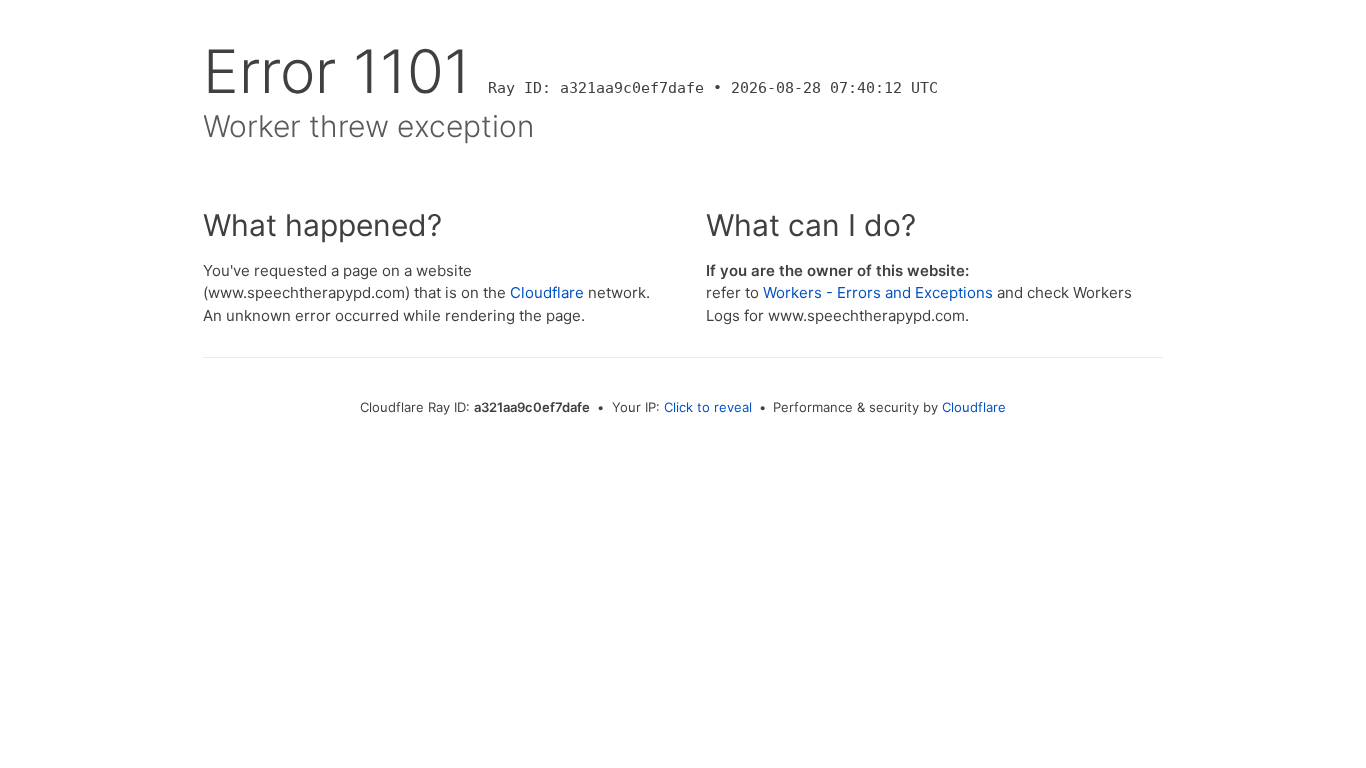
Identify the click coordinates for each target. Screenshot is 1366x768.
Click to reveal (708, 407)
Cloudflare (547, 292)
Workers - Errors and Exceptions (878, 292)
